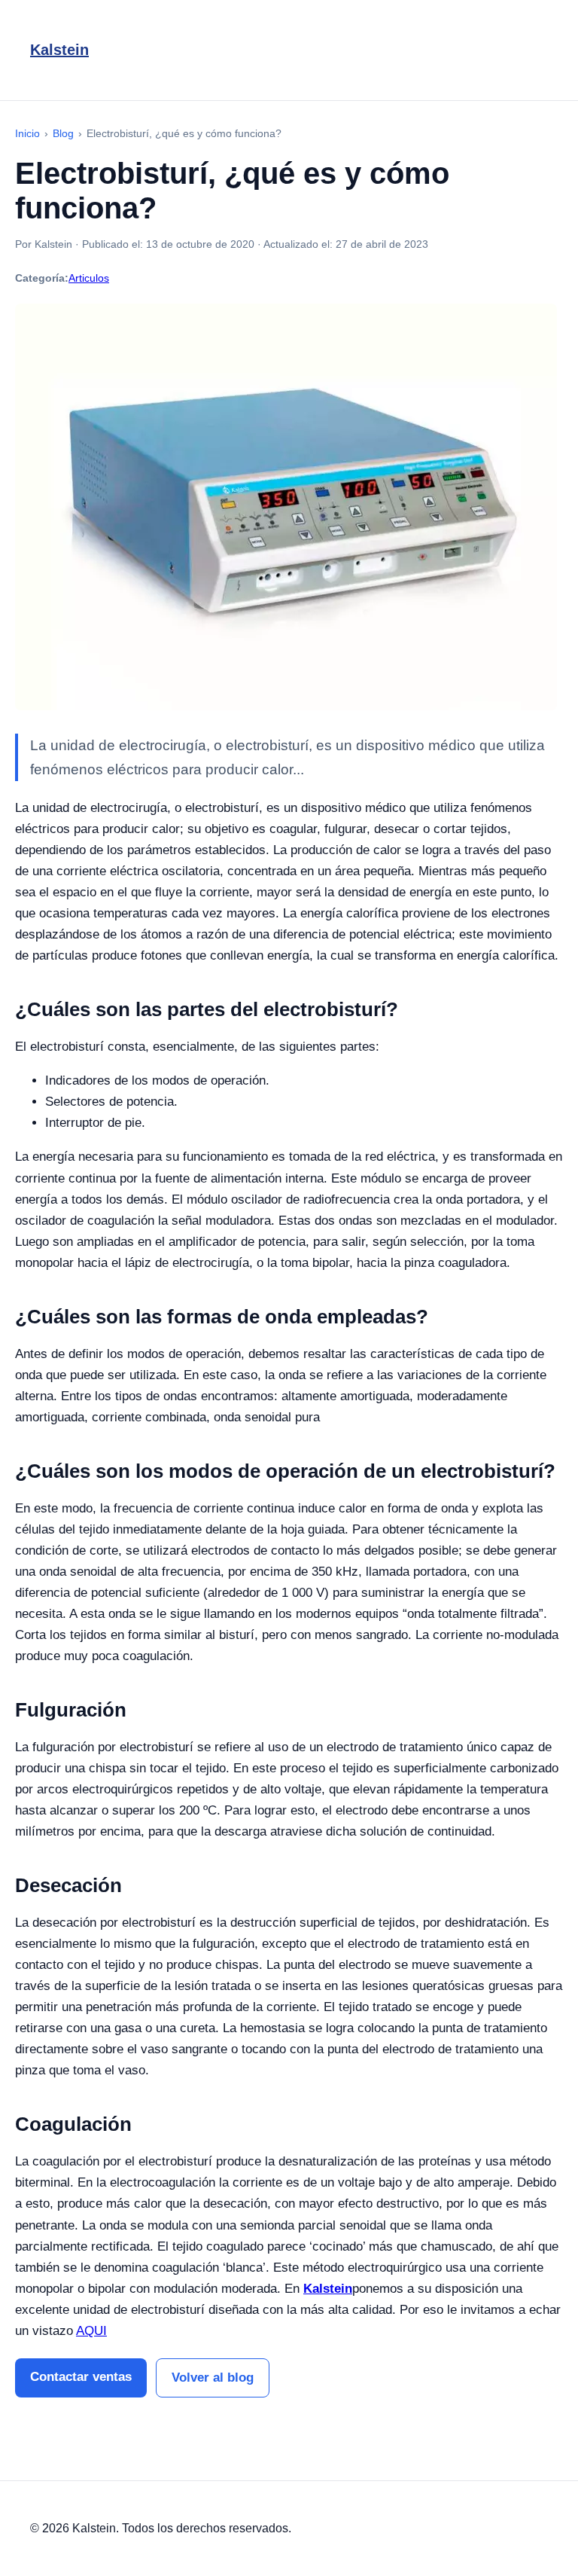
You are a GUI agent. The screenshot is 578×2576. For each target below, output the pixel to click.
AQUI (91, 2331)
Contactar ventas (81, 2377)
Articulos (89, 278)
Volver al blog (213, 2378)
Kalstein (59, 50)
